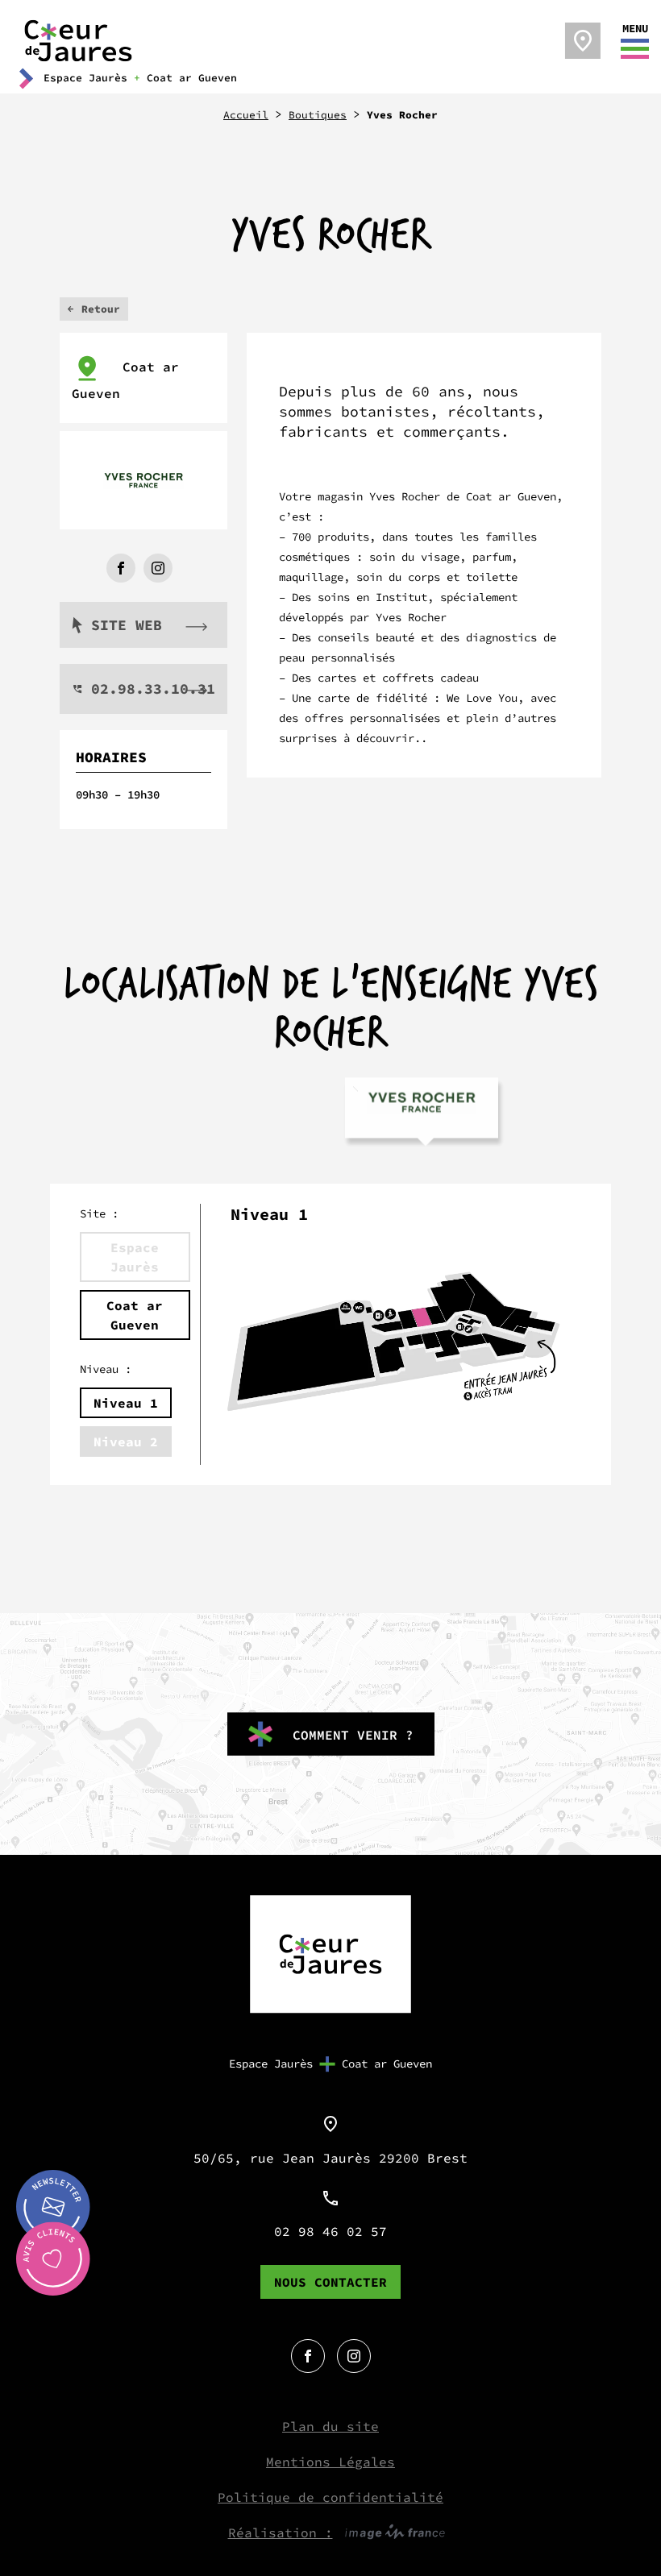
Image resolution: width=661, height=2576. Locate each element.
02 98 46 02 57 (330, 2231)
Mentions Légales (330, 2462)
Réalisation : (281, 2532)
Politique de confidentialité (330, 2497)
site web (127, 625)
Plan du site (330, 2426)
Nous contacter (330, 2282)
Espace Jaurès (271, 2064)
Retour (101, 309)
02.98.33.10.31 (153, 689)
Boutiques (318, 115)
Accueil (246, 115)
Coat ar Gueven (125, 380)
